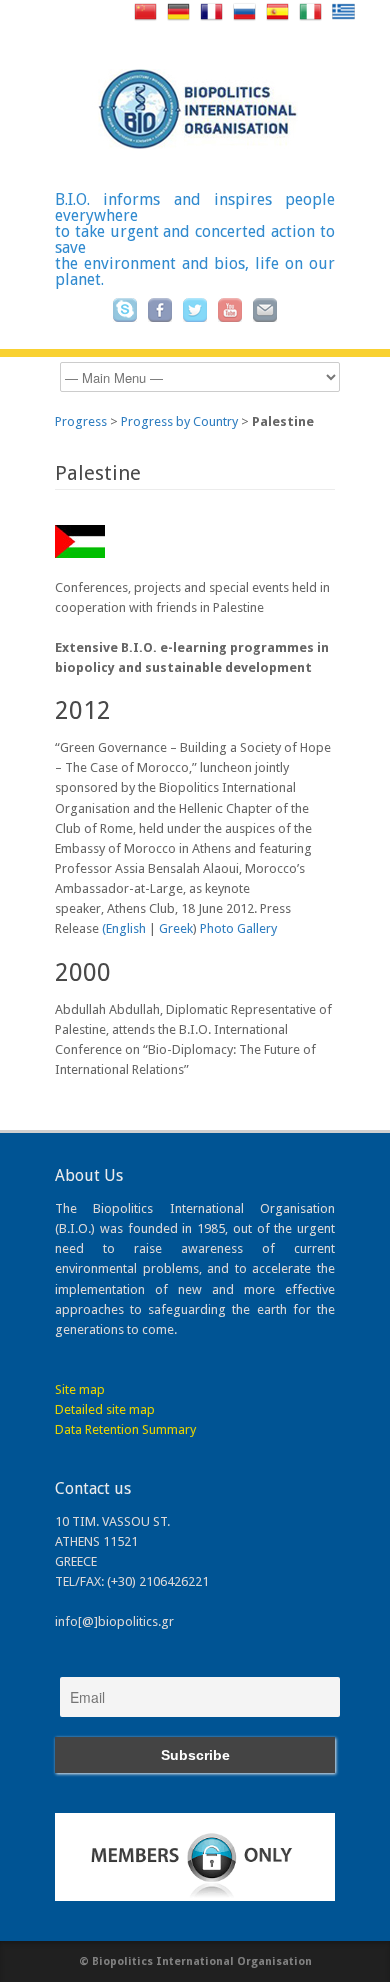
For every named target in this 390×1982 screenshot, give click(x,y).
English (126, 928)
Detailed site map (105, 1409)
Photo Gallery (238, 928)
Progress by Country (179, 421)
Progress (81, 421)
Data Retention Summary (125, 1429)
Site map (80, 1389)
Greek (176, 928)
